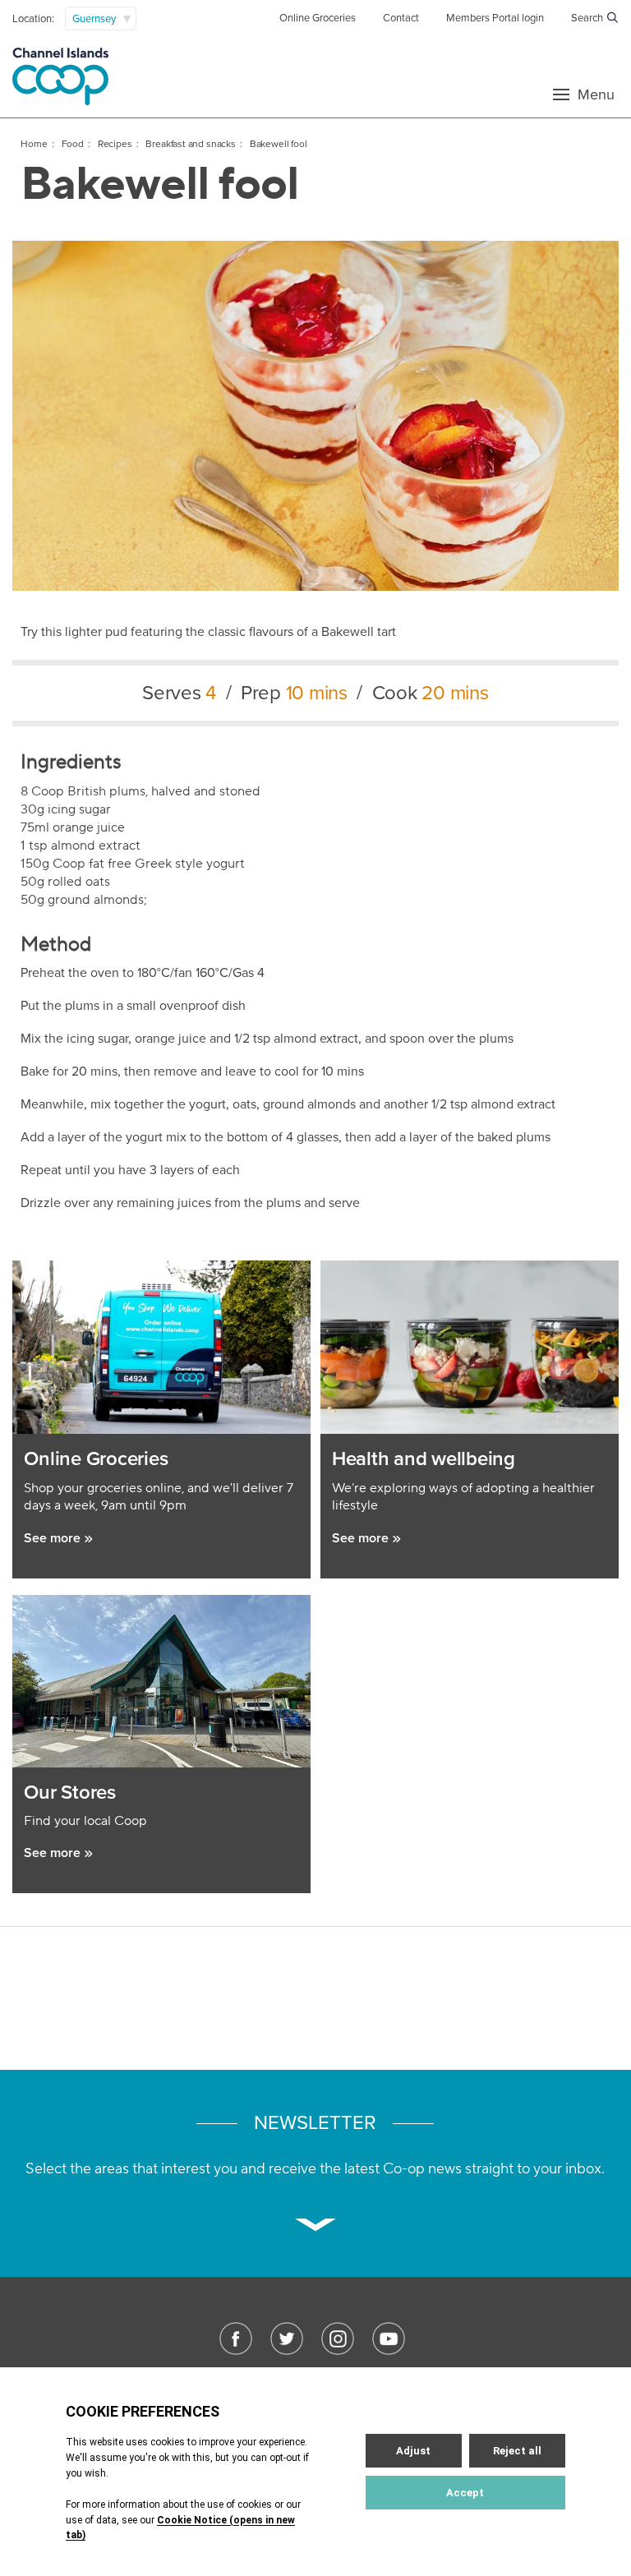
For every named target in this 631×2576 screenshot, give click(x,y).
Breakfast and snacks (191, 144)
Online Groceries (318, 18)
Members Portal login (495, 18)
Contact (401, 18)
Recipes (115, 144)
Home (34, 144)
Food (73, 144)
